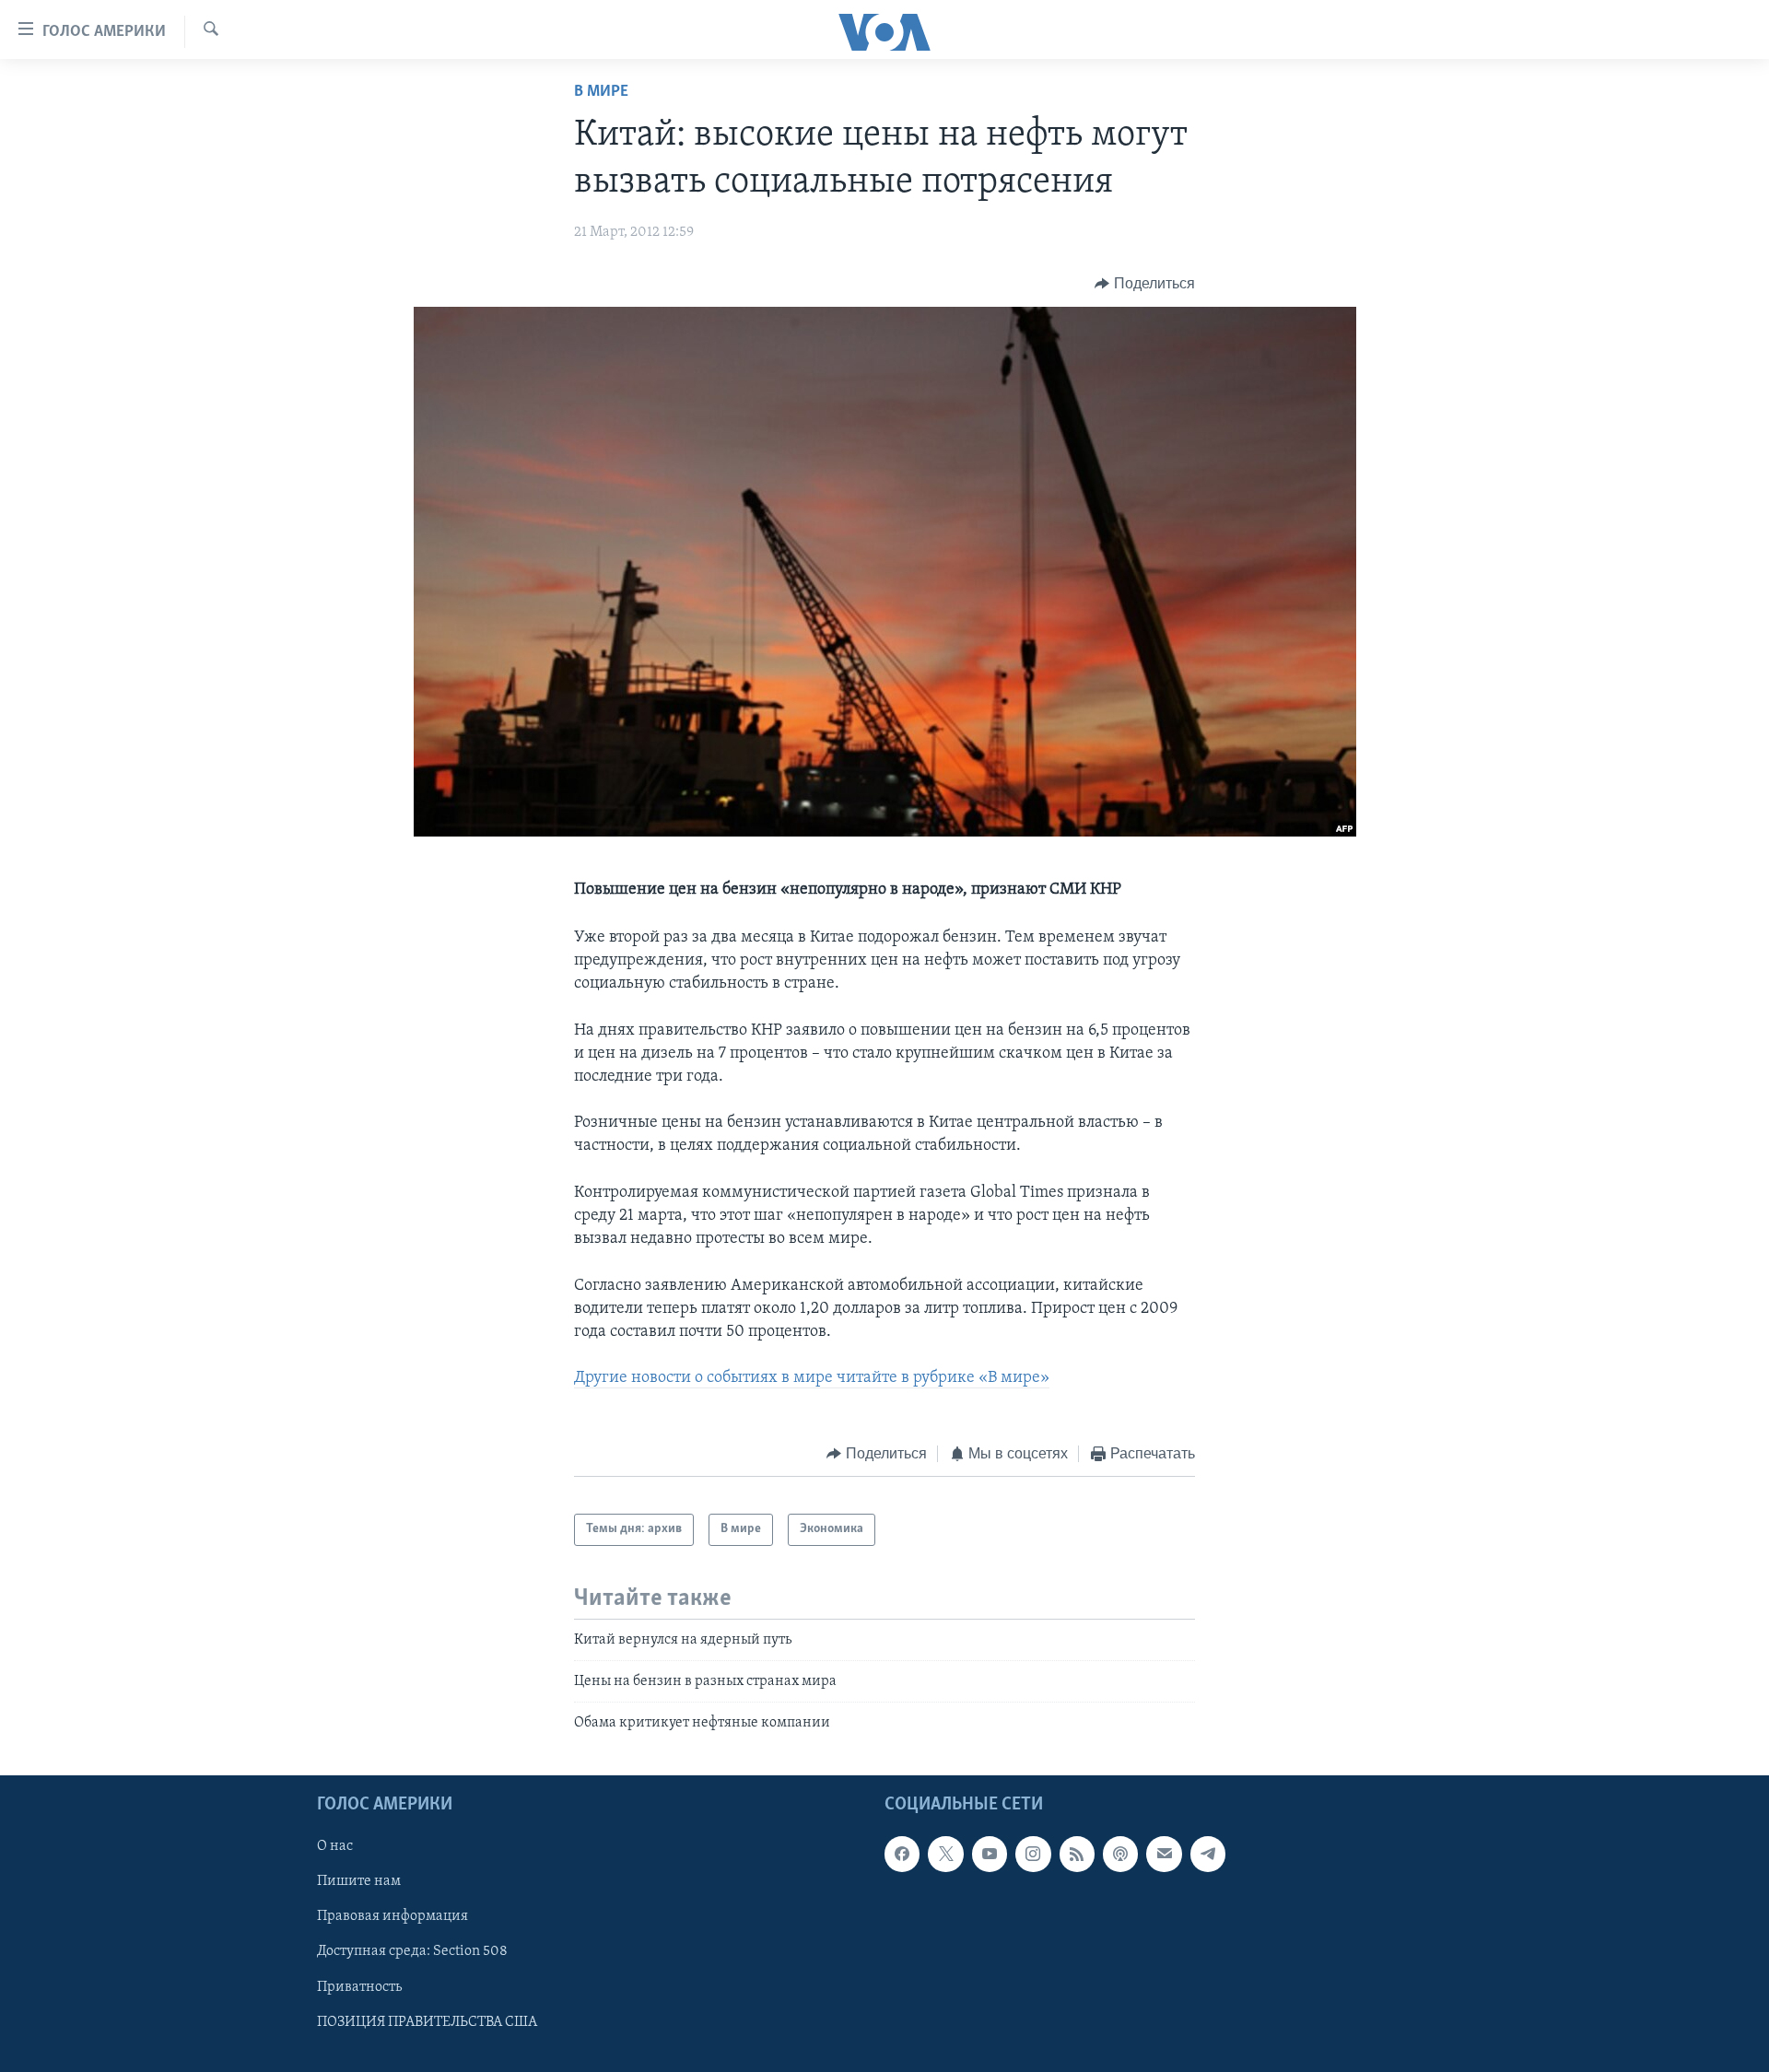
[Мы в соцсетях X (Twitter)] (945, 1854)
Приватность (359, 1986)
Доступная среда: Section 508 (412, 1951)
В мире (601, 92)
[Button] (1145, 284)
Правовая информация (392, 1916)
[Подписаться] (1164, 1854)
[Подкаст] (1120, 1854)
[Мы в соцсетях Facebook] (902, 1854)
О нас (335, 1846)
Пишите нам (359, 1881)
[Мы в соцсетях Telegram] (1208, 1854)
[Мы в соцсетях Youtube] (990, 1854)
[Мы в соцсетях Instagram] (1033, 1854)
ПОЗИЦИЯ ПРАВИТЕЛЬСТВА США (427, 2021)
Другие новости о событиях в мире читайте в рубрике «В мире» (812, 1378)
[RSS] (1077, 1854)
